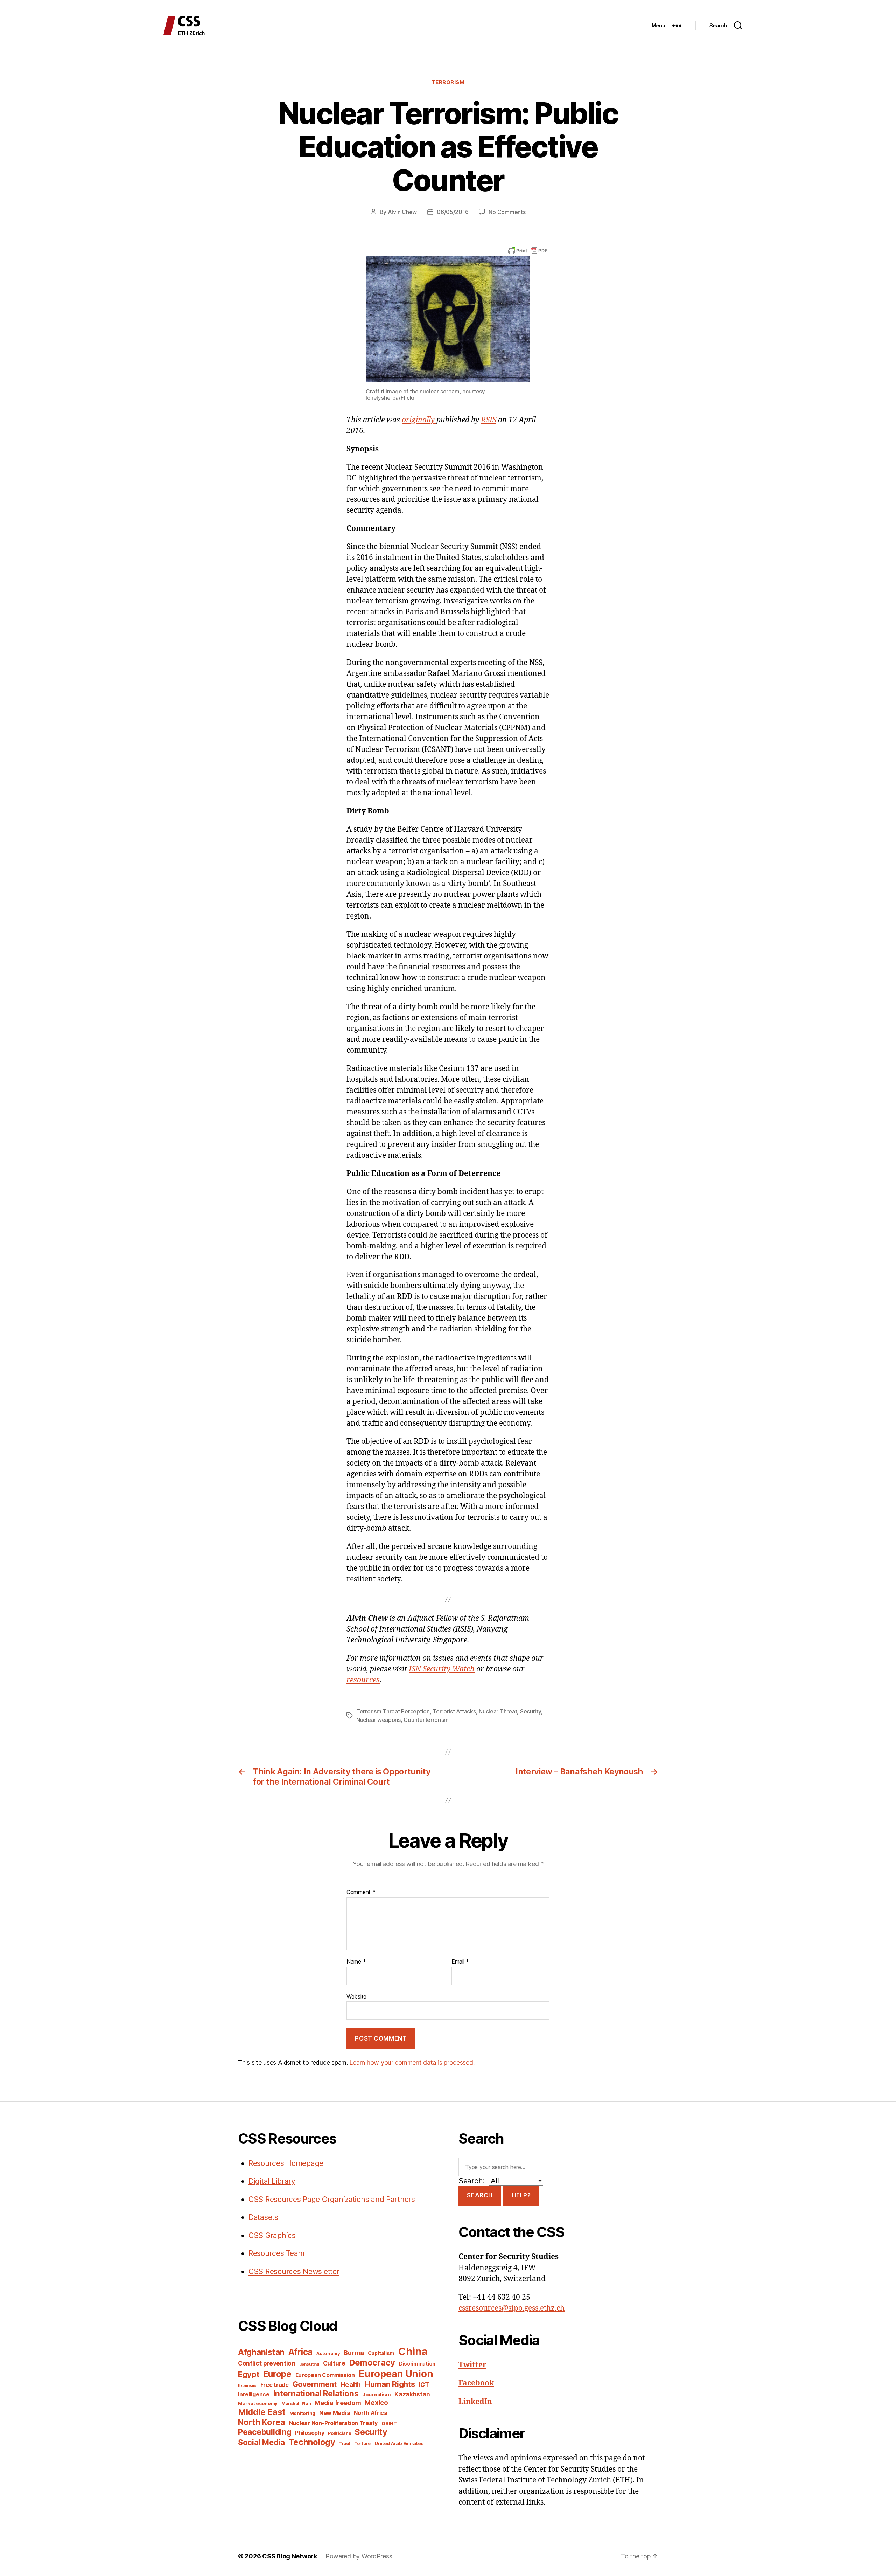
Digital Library (272, 2181)
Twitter (472, 2365)
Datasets (263, 2217)
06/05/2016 (453, 212)
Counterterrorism (426, 1720)
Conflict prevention (267, 2363)
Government (315, 2384)
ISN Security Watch (442, 1669)
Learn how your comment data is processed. (412, 2062)
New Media (335, 2413)
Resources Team (276, 2253)
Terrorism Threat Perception (393, 1711)
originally (419, 420)
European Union (396, 2374)
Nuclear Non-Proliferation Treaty (333, 2423)
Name (356, 1962)
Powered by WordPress (359, 2556)
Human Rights (390, 2384)
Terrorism (448, 82)
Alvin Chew (402, 212)
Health (351, 2384)
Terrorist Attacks (454, 1711)
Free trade (275, 2385)
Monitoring (302, 2413)
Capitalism (381, 2353)
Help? (521, 2195)
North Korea (262, 2422)
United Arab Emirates (399, 2443)
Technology (312, 2442)
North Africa (371, 2413)
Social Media (261, 2442)
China (413, 2351)
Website (356, 1996)
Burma (354, 2353)
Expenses (247, 2386)
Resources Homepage (286, 2163)
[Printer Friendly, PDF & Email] (528, 250)
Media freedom (338, 2403)
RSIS (489, 420)
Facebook (476, 2383)
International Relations (316, 2393)
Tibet (345, 2443)
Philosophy (310, 2433)
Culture (334, 2363)
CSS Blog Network (290, 2556)
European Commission (325, 2375)
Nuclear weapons (379, 1720)
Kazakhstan (412, 2394)
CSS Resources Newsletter (294, 2272)
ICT (424, 2385)
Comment (361, 1892)
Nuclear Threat (498, 1711)
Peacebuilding (265, 2432)
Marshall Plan (296, 2404)
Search (480, 2195)
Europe (277, 2374)
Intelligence (254, 2394)
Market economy (258, 2403)
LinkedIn (475, 2402)
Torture (362, 2443)
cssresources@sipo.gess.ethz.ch (512, 2308)
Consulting (309, 2364)
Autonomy (328, 2353)
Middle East (262, 2412)
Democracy (372, 2363)
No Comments (507, 212)
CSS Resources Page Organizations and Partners (332, 2199)
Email (460, 1962)
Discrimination (417, 2364)
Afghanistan (261, 2352)
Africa (300, 2352)
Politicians (339, 2433)
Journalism (376, 2395)
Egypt (249, 2374)
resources (363, 1680)
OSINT (389, 2423)
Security (531, 1711)
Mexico (376, 2403)
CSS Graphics (272, 2235)
